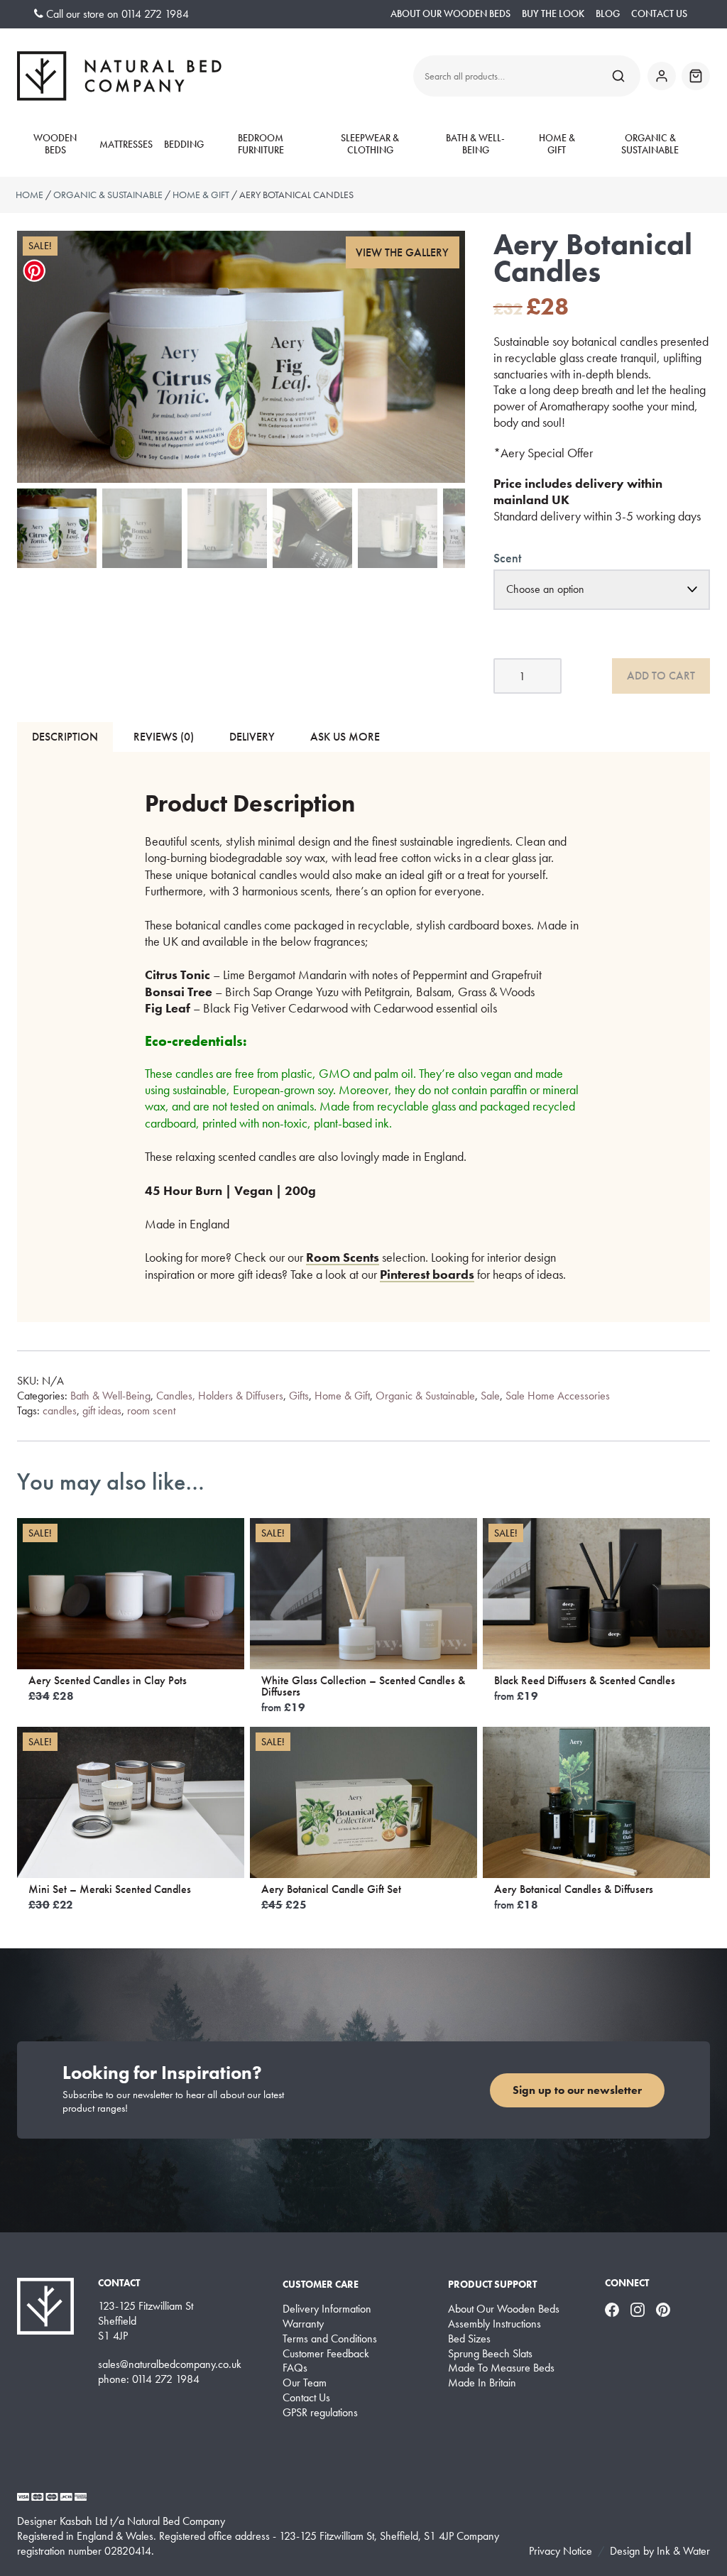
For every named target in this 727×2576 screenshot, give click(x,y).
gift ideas (102, 1410)
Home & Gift (557, 144)
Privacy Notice (561, 2551)
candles (60, 1410)
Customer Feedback (326, 2354)
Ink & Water (683, 2551)
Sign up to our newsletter (577, 2090)
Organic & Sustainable (650, 144)
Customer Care (321, 2284)
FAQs (295, 2368)
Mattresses (126, 144)
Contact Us (659, 14)
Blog (608, 14)
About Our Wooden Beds (450, 14)
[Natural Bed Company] (119, 76)
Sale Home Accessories (558, 1396)
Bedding (184, 144)
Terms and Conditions (330, 2339)
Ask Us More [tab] (345, 737)
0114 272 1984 (155, 14)
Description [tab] (65, 737)
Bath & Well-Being (475, 144)
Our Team (305, 2383)
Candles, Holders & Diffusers (220, 1396)
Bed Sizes (469, 2339)
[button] (403, 252)
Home (29, 195)
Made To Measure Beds (501, 2368)
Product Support (492, 2284)
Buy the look (553, 14)
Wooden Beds (55, 144)
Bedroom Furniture (261, 144)
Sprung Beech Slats (490, 2354)
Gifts (299, 1396)
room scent (151, 1410)
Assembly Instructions (494, 2324)
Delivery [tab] (252, 737)
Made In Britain (482, 2383)
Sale (490, 1396)
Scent (507, 558)
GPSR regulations (320, 2413)
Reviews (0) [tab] (164, 737)
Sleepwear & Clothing (370, 144)
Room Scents (343, 1257)
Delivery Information (327, 2309)
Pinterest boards (427, 1274)
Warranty (303, 2324)
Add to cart (661, 676)
